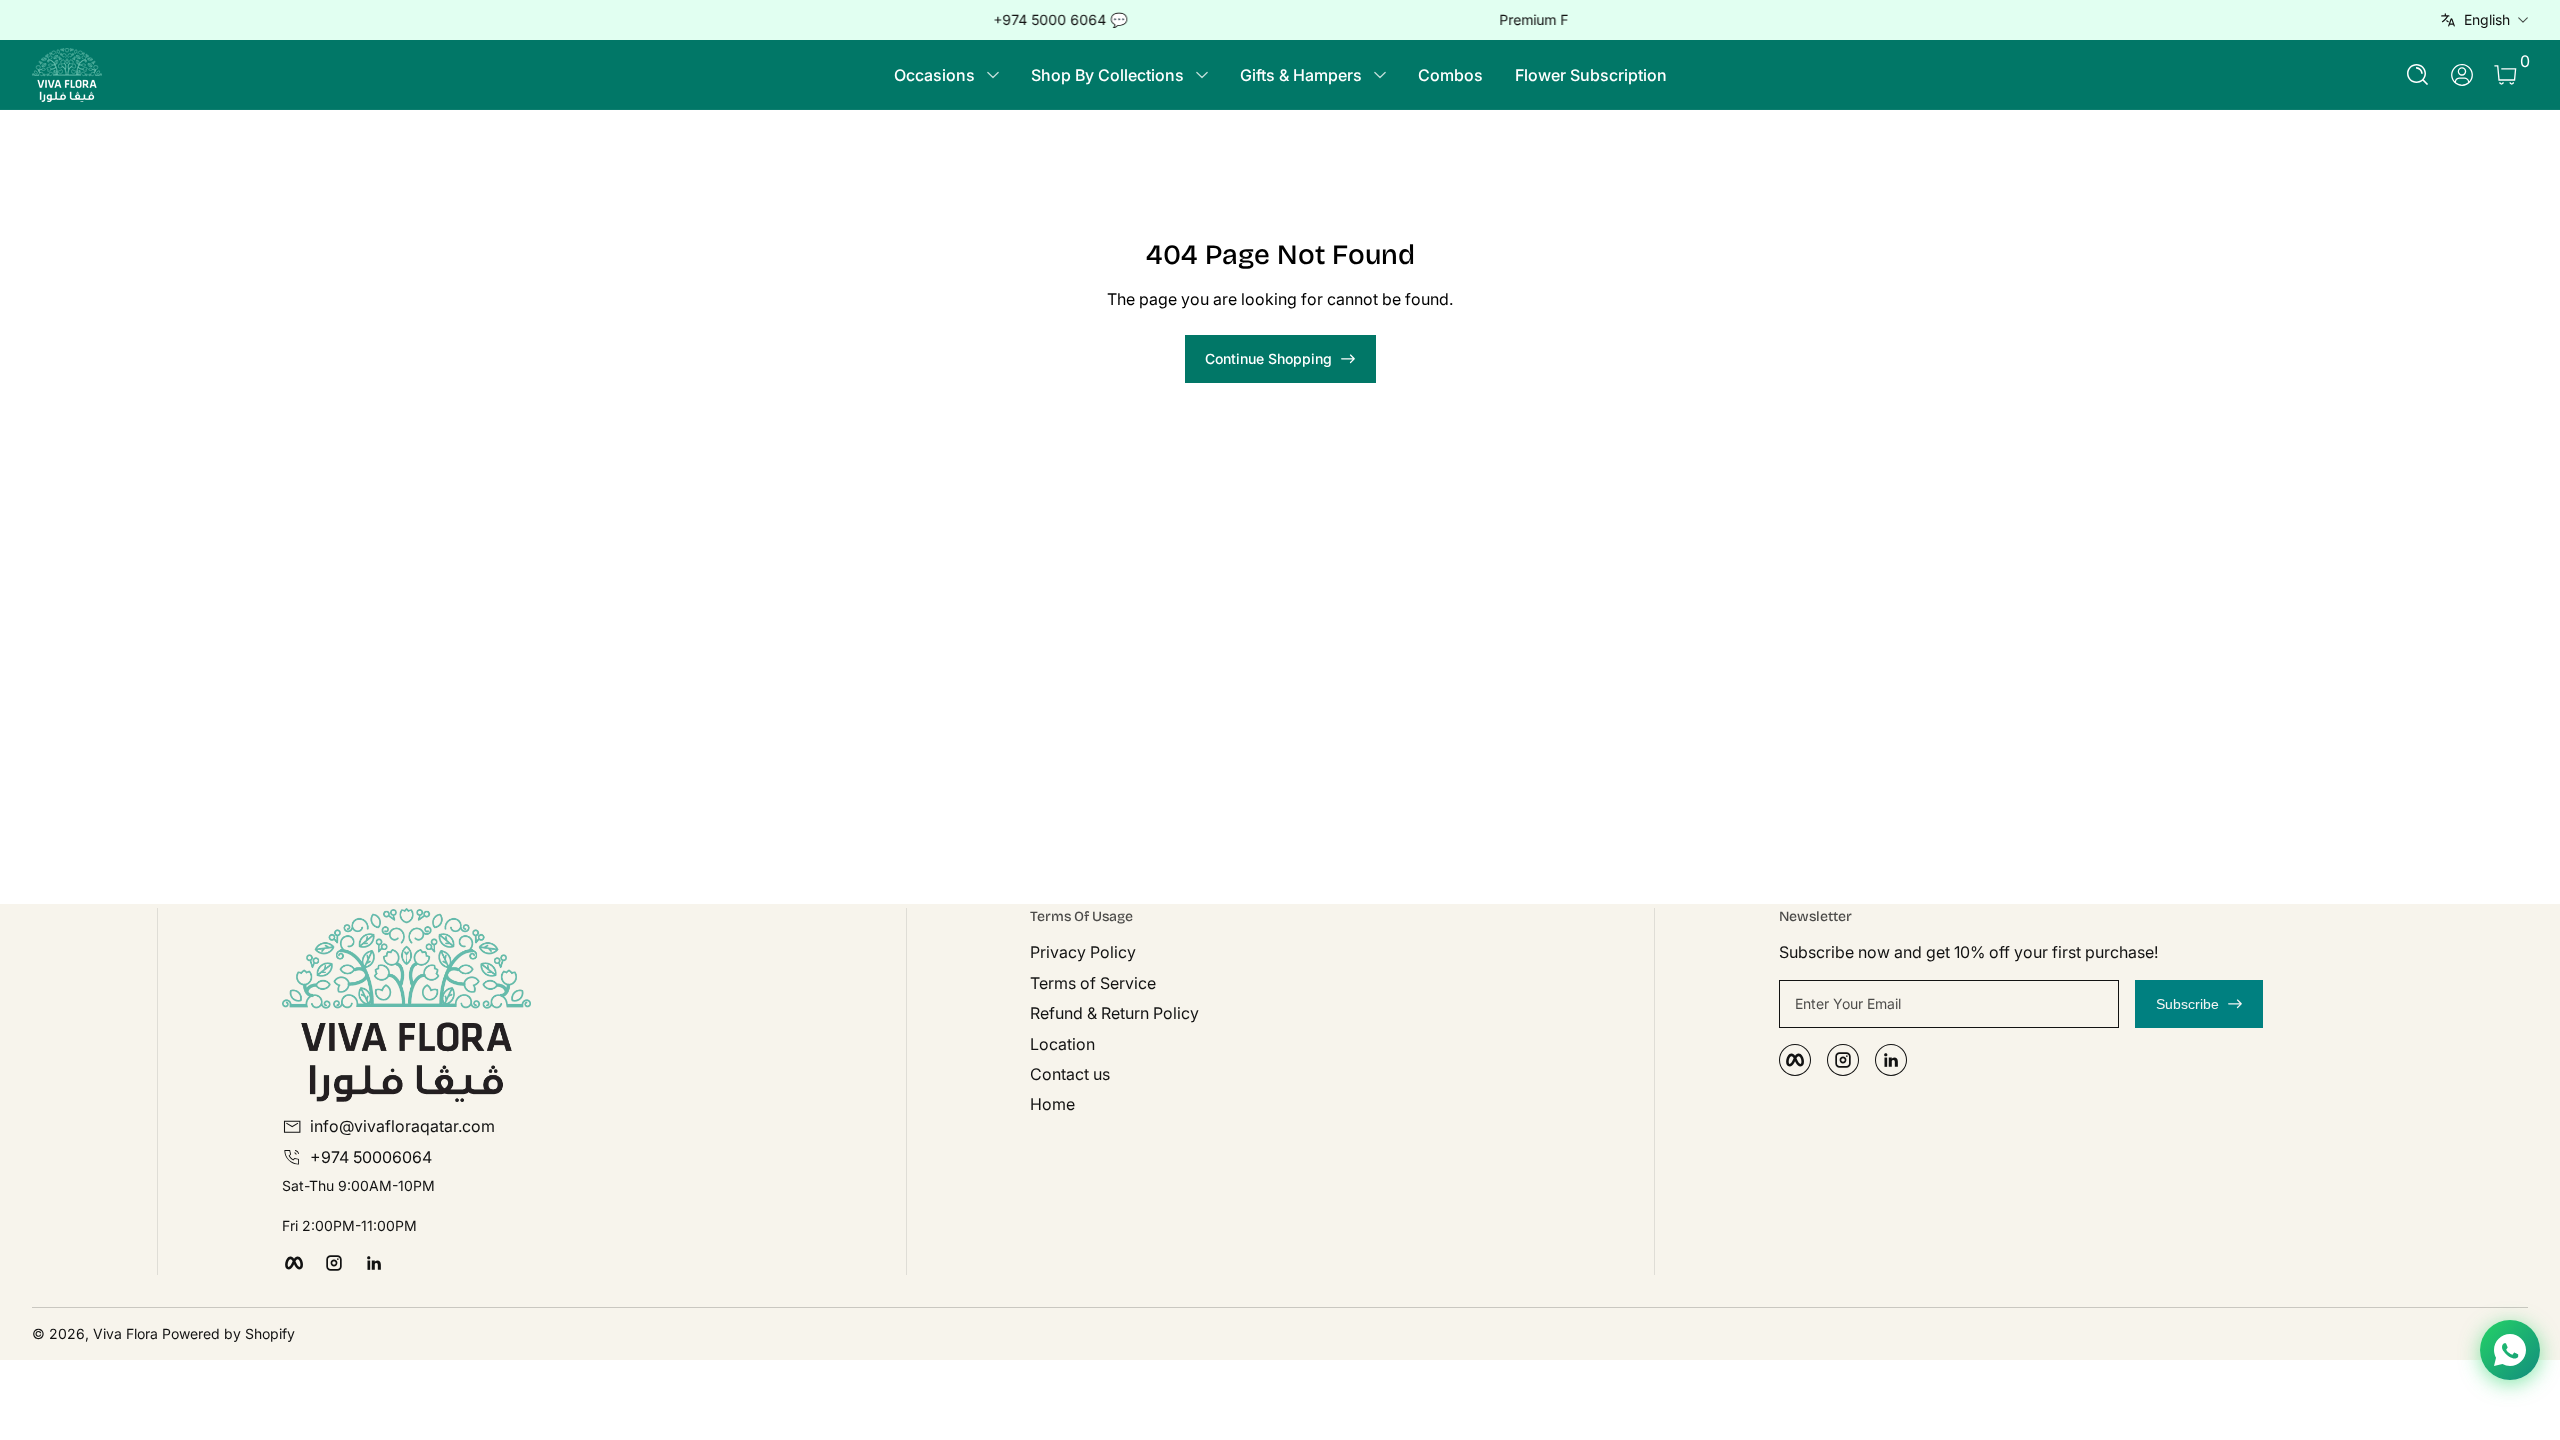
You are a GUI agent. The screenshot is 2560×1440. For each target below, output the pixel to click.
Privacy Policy (1083, 952)
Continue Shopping (1268, 358)
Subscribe (2187, 1004)
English (2487, 19)
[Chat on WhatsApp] (2510, 1350)
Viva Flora (127, 1333)
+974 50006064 (371, 1157)
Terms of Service (1093, 983)
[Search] (2418, 75)
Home (1052, 1104)
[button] (2418, 75)
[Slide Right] (1584, 20)
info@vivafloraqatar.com (402, 1126)
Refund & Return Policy (1114, 1013)
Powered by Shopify (228, 1333)
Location (1062, 1044)
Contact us (1070, 1074)
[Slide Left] (976, 20)
